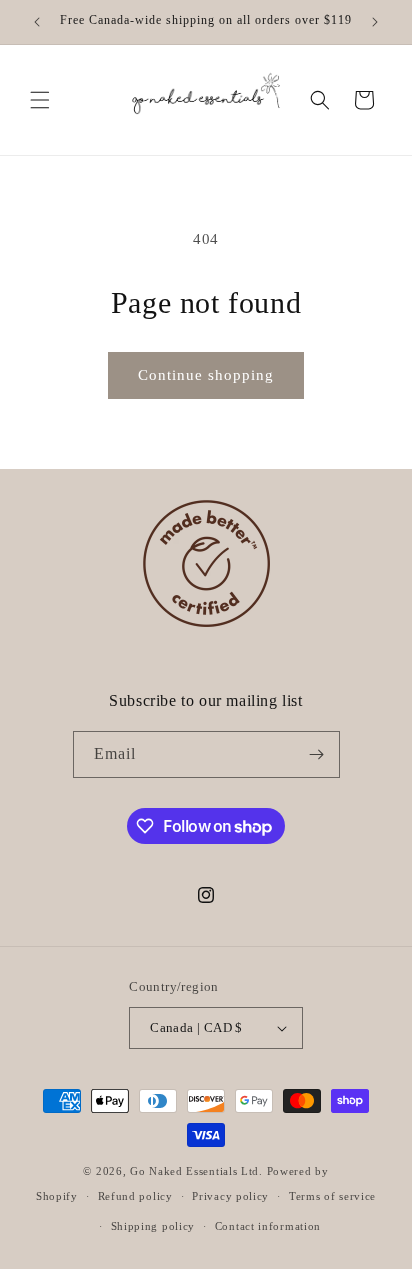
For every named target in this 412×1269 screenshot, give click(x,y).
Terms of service (332, 1196)
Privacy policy (230, 1196)
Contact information (268, 1226)
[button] (40, 100)
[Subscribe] (317, 754)
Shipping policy (153, 1226)
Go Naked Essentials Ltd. (196, 1171)
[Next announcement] (375, 22)
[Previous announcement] (37, 22)
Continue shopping (206, 375)
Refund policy (135, 1196)
